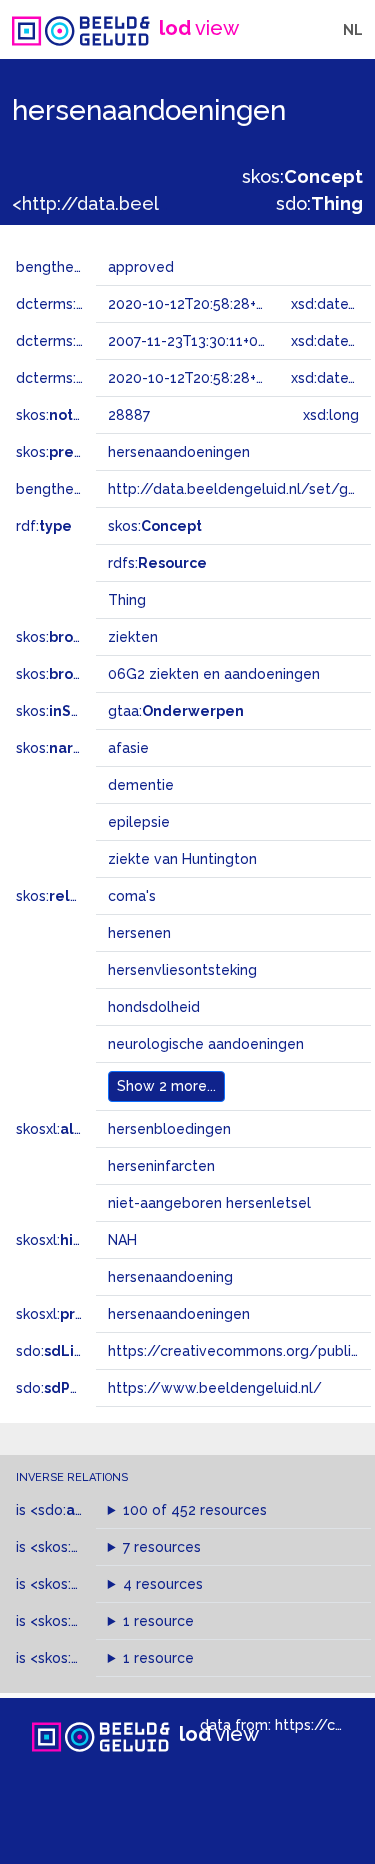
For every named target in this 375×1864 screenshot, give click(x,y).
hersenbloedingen (169, 1129)
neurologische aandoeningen (206, 1044)
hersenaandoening (170, 1277)
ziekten (133, 637)
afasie (128, 748)
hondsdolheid (154, 1007)
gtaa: (176, 711)
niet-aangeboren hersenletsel (209, 1203)
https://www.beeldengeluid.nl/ (215, 1388)
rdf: (44, 526)
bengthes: (72, 267)
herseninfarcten (161, 1166)
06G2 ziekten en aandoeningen (214, 674)
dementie (141, 785)
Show (166, 1086)
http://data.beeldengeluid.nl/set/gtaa (239, 489)
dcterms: (78, 378)
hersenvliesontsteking (182, 970)
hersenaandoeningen (179, 1314)
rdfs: (157, 563)
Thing (127, 600)
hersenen (139, 933)
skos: (302, 176)
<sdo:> (73, 1510)
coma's (132, 896)
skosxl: (69, 1129)
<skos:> (82, 1547)
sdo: (319, 203)
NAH (122, 1240)
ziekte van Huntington (182, 859)
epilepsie (139, 822)
